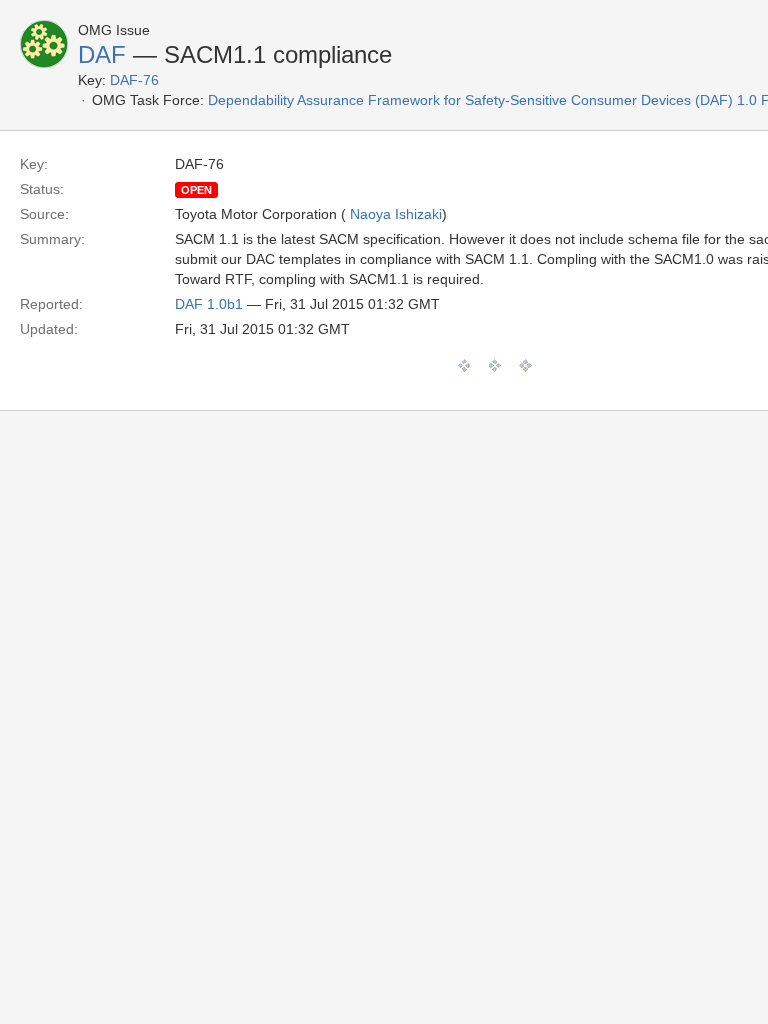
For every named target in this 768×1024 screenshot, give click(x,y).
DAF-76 (134, 80)
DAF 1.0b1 (209, 304)
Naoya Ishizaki (396, 214)
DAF (102, 54)
